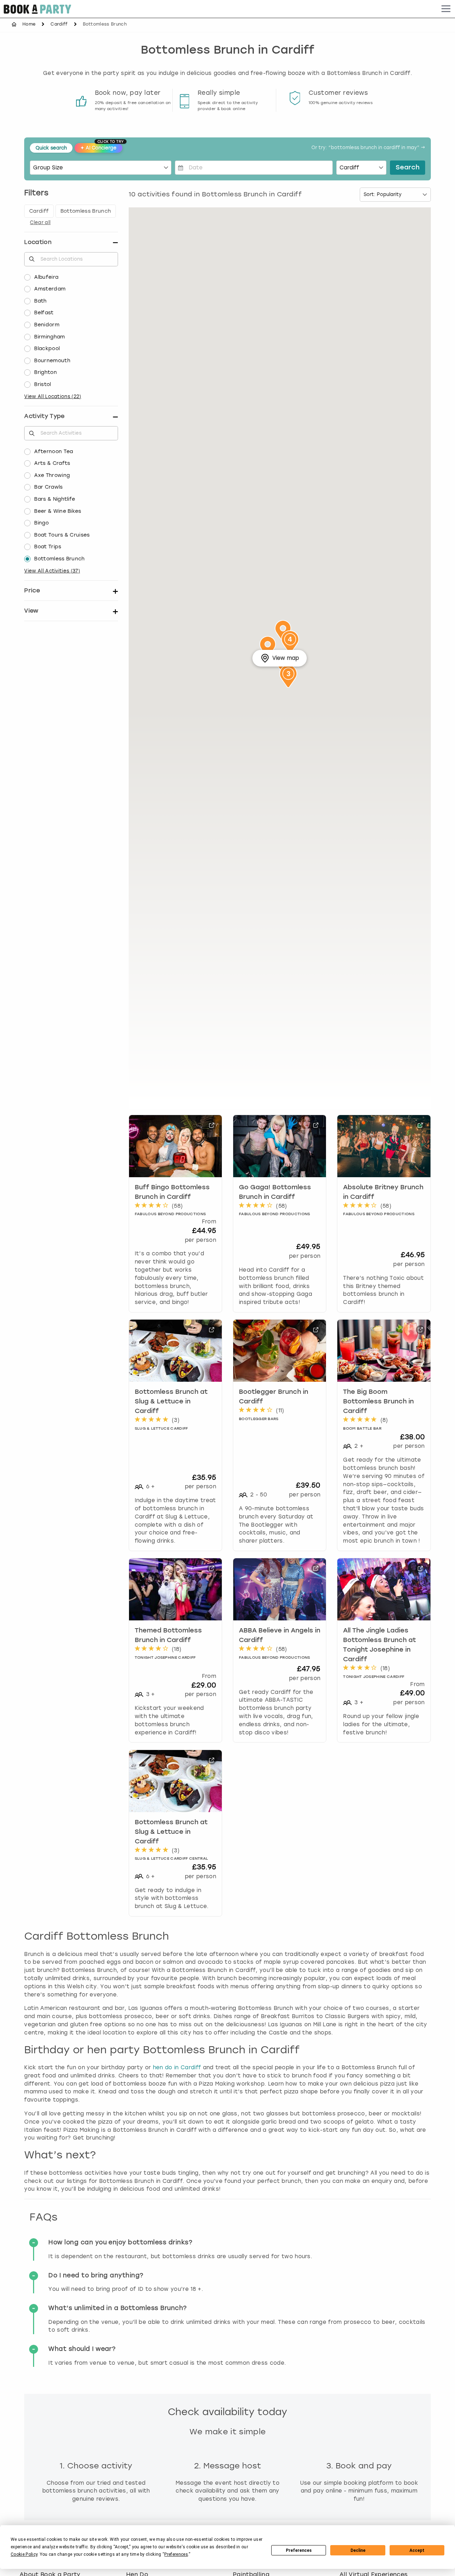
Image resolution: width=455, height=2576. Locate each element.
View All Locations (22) (53, 396)
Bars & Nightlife (55, 499)
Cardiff (59, 24)
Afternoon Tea (53, 452)
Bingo (41, 523)
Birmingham (49, 337)
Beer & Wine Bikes (58, 511)
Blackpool (47, 349)
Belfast (44, 313)
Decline (358, 2550)
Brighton (45, 372)
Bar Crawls (48, 487)
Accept (417, 2550)
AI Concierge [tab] (101, 147)
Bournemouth (52, 361)
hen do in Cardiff (177, 2067)
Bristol (42, 384)
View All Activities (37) (52, 571)
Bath (40, 301)
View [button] (31, 611)
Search (408, 168)
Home (29, 24)
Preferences (299, 2550)
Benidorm (47, 325)
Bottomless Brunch (59, 559)
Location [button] (38, 242)
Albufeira (46, 277)
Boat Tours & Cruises (62, 535)
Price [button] (32, 590)
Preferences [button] (176, 2554)
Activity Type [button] (44, 416)
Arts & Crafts (52, 463)
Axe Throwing (52, 475)
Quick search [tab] (51, 148)
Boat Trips (48, 547)
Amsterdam (50, 289)
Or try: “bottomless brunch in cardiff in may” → (368, 148)
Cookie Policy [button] (24, 2554)
